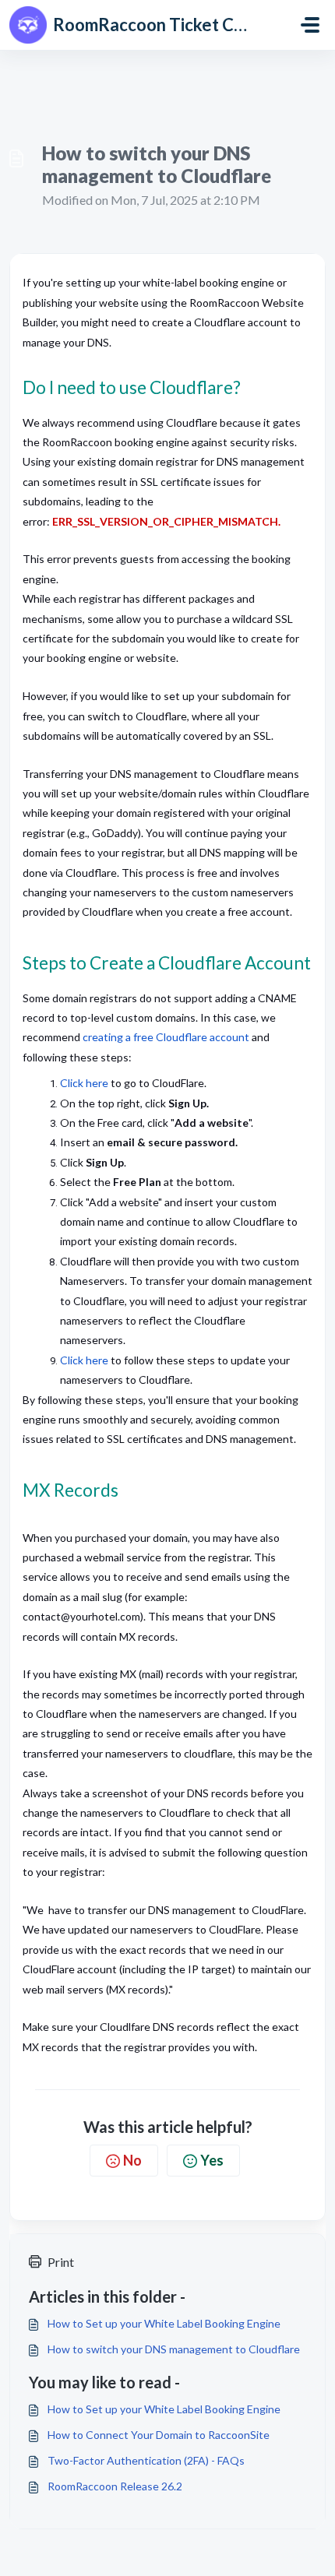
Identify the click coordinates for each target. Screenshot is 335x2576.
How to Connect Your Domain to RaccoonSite (159, 2435)
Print (61, 2262)
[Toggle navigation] (310, 25)
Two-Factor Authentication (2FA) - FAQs (146, 2460)
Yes (212, 2160)
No (132, 2160)
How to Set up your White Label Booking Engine (164, 2323)
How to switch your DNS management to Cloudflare (174, 2349)
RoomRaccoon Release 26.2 (115, 2486)
